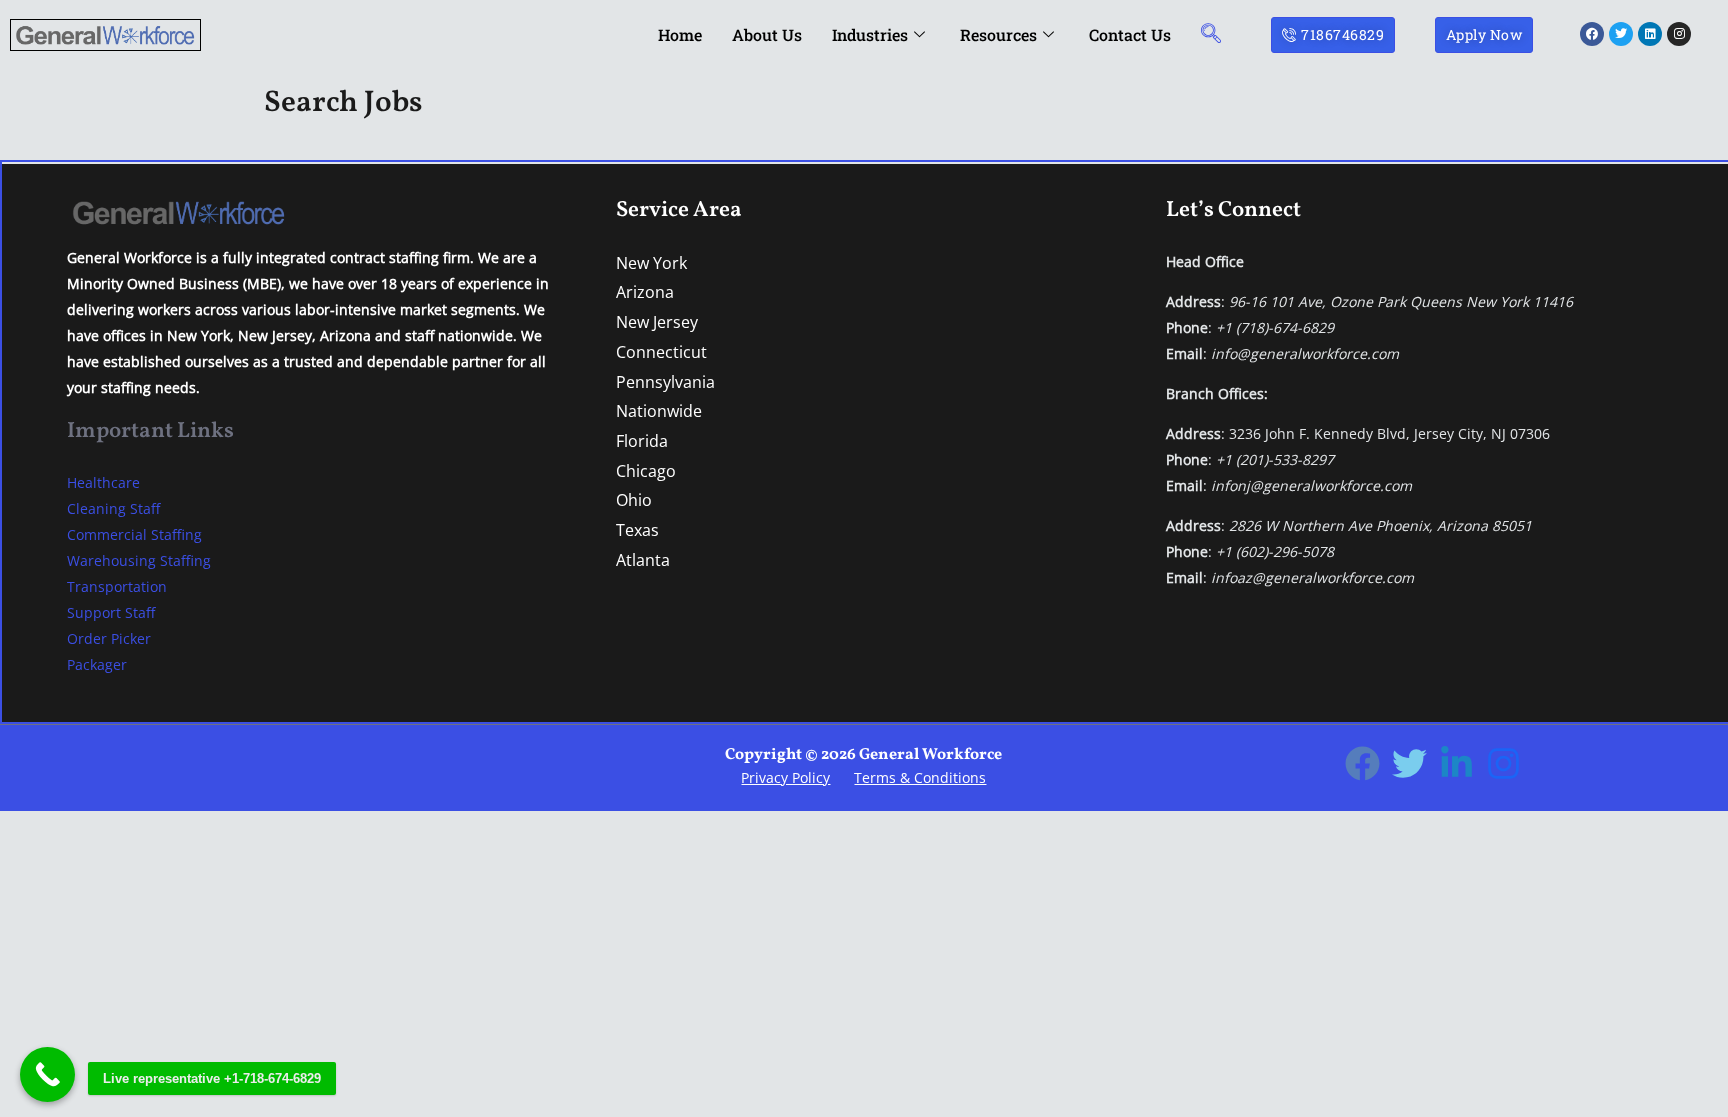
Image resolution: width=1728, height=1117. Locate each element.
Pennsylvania (665, 382)
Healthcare (103, 482)
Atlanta (643, 560)
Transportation (117, 586)
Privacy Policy (785, 777)
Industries (870, 34)
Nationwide (659, 411)
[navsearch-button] (1211, 34)
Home (680, 34)
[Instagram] (1503, 763)
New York (651, 263)
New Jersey (657, 322)
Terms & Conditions (920, 777)
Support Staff (111, 612)
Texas (637, 530)
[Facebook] (1362, 763)
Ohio (634, 500)
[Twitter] (1409, 763)
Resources (998, 34)
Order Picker (109, 638)
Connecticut (661, 352)
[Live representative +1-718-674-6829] (47, 1074)
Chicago (646, 471)
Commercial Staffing (134, 534)
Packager (97, 664)
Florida (642, 441)
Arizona (645, 292)
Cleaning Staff (113, 508)
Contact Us (1130, 34)
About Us (767, 34)
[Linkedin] (1456, 763)
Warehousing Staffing (139, 560)
